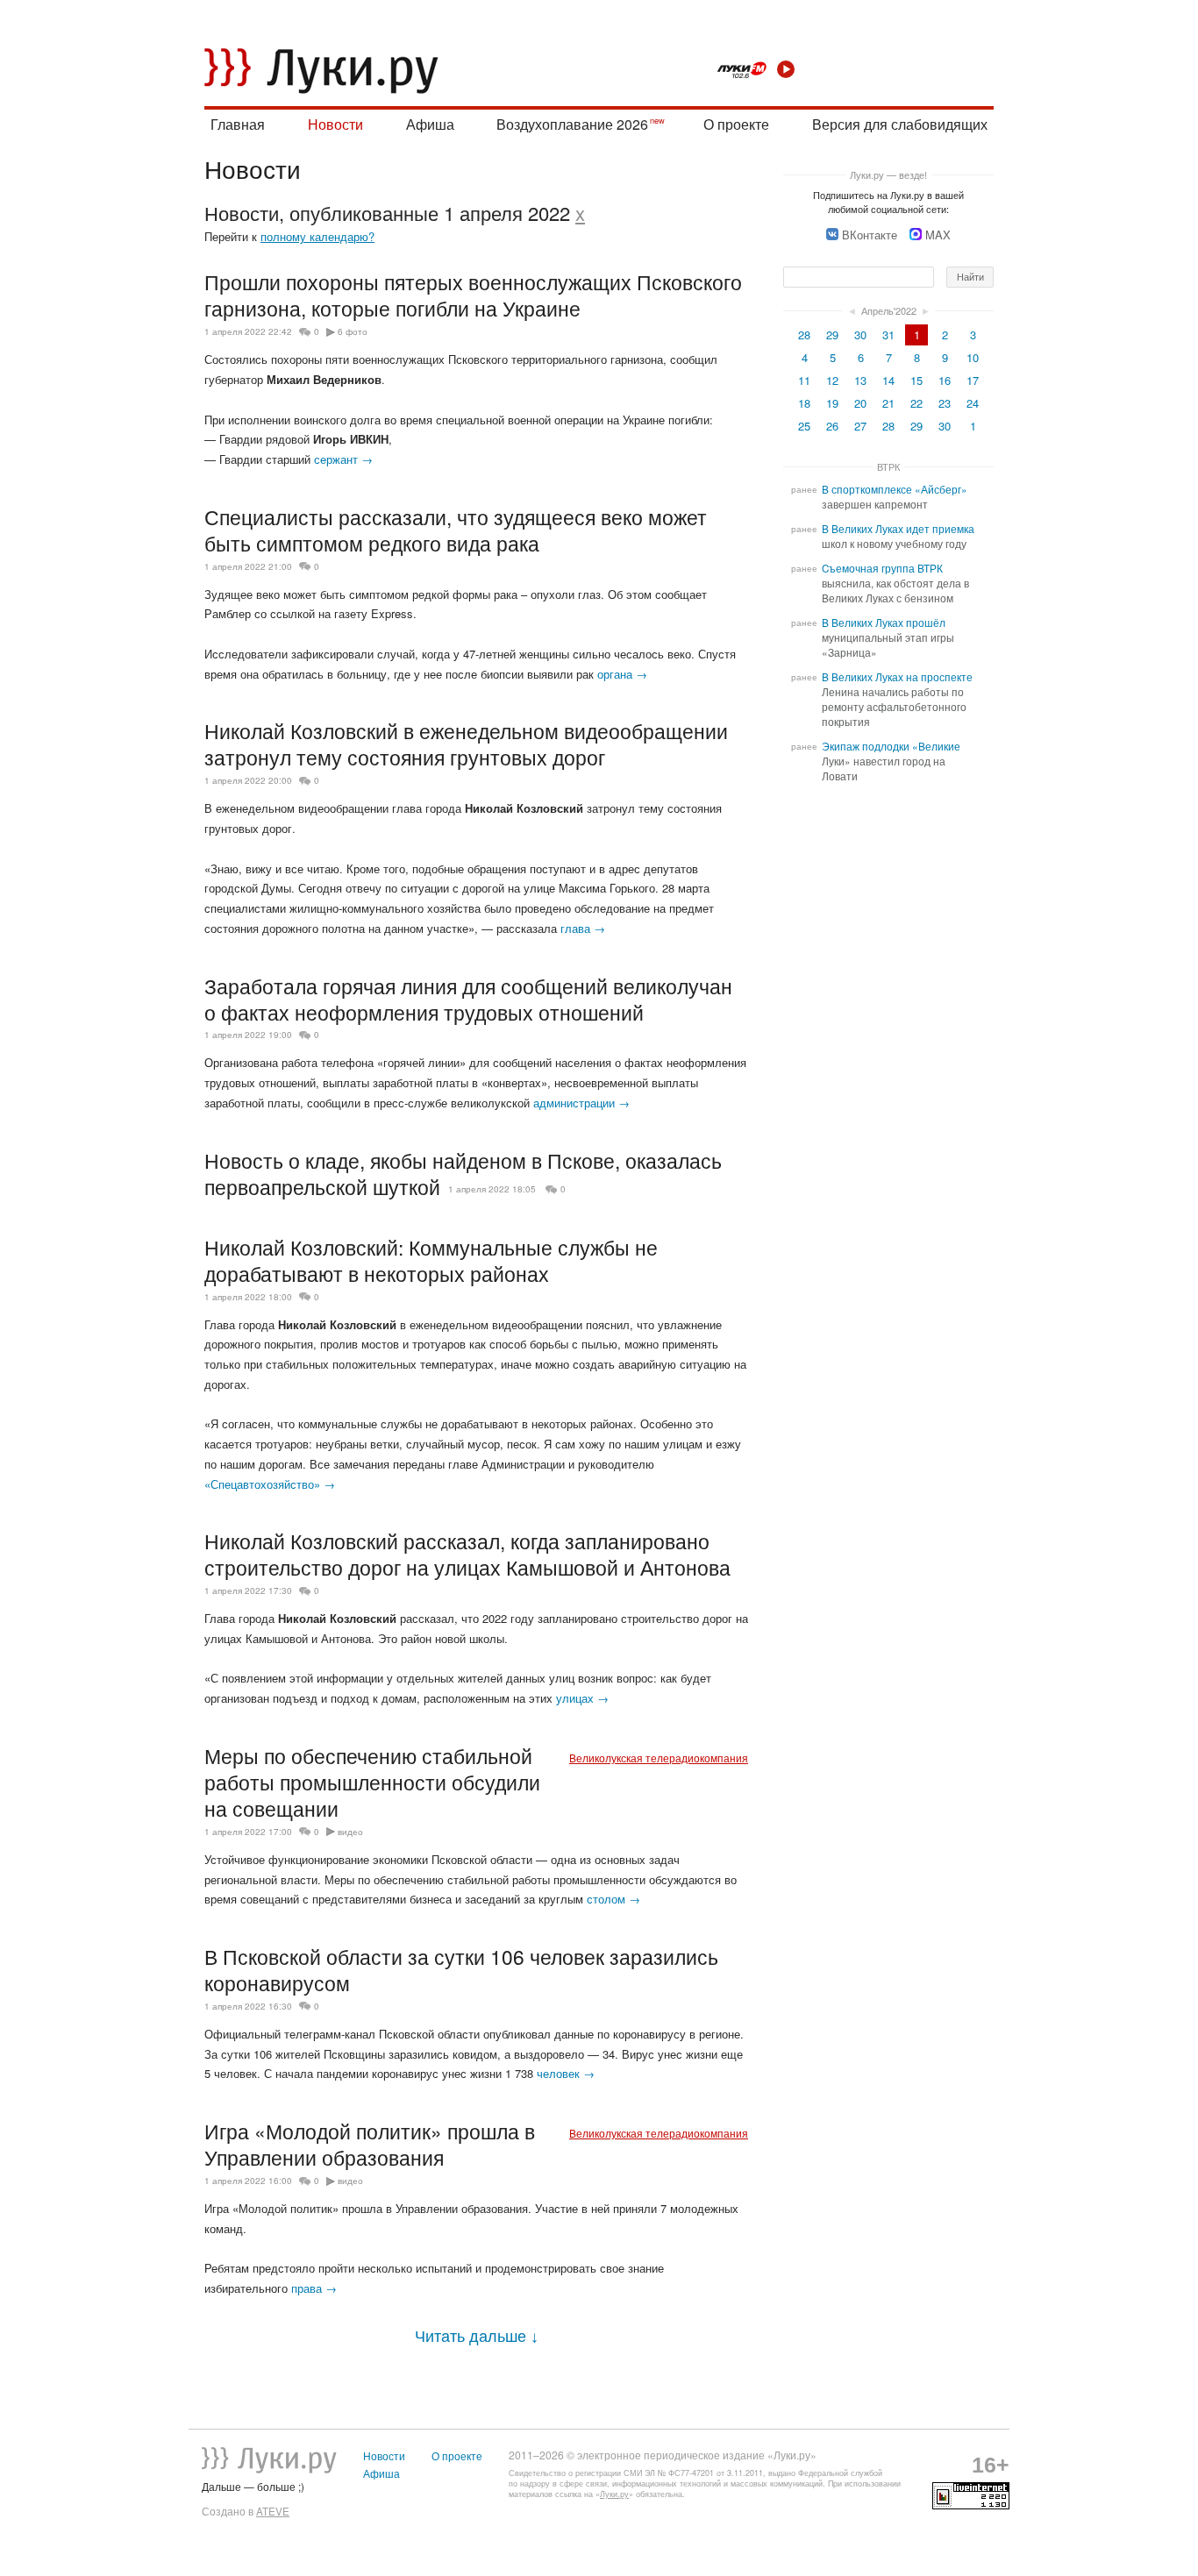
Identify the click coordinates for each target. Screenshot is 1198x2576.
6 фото (353, 331)
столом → (613, 1899)
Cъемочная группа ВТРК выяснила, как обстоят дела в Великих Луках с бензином (895, 583)
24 (973, 403)
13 (860, 380)
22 (916, 403)
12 (832, 380)
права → (314, 2288)
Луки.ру (614, 2494)
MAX (938, 235)
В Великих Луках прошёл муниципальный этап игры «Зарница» (888, 637)
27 (860, 426)
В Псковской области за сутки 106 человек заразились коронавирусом (461, 1969)
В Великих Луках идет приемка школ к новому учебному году (898, 536)
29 (832, 334)
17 (973, 380)
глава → (583, 928)
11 (804, 380)
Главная (238, 124)
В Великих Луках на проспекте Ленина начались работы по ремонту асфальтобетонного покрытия (897, 699)
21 (888, 403)
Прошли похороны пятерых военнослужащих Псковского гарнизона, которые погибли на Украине (473, 295)
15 (916, 380)
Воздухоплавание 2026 (572, 124)
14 (888, 380)
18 (804, 403)
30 (860, 334)
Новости (335, 124)
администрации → (581, 1103)
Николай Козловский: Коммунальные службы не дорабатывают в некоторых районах (431, 1260)
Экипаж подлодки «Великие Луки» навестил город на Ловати (891, 761)
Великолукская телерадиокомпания (659, 1758)
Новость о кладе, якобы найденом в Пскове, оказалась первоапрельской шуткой (463, 1173)
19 (832, 403)
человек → (566, 2073)
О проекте (736, 124)
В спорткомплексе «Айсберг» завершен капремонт (895, 497)
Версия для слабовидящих (900, 124)
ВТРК (888, 466)
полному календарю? (317, 236)
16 (945, 380)
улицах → (582, 1698)
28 (804, 334)
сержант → (343, 459)
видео (350, 1832)
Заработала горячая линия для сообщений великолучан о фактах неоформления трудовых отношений (468, 999)
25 (804, 426)
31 (888, 334)
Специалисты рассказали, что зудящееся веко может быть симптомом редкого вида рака (456, 530)
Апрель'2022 (889, 310)
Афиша (430, 124)
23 (945, 403)
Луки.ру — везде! (888, 174)
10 (973, 357)
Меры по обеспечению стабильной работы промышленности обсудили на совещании (372, 1782)
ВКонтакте (870, 235)
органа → (622, 674)
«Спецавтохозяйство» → (270, 1484)
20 (860, 403)
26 (832, 426)
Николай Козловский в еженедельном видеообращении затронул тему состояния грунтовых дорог (466, 744)
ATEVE (273, 2511)
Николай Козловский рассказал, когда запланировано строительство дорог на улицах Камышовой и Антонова (467, 1554)
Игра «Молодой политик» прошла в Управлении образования (370, 2144)
